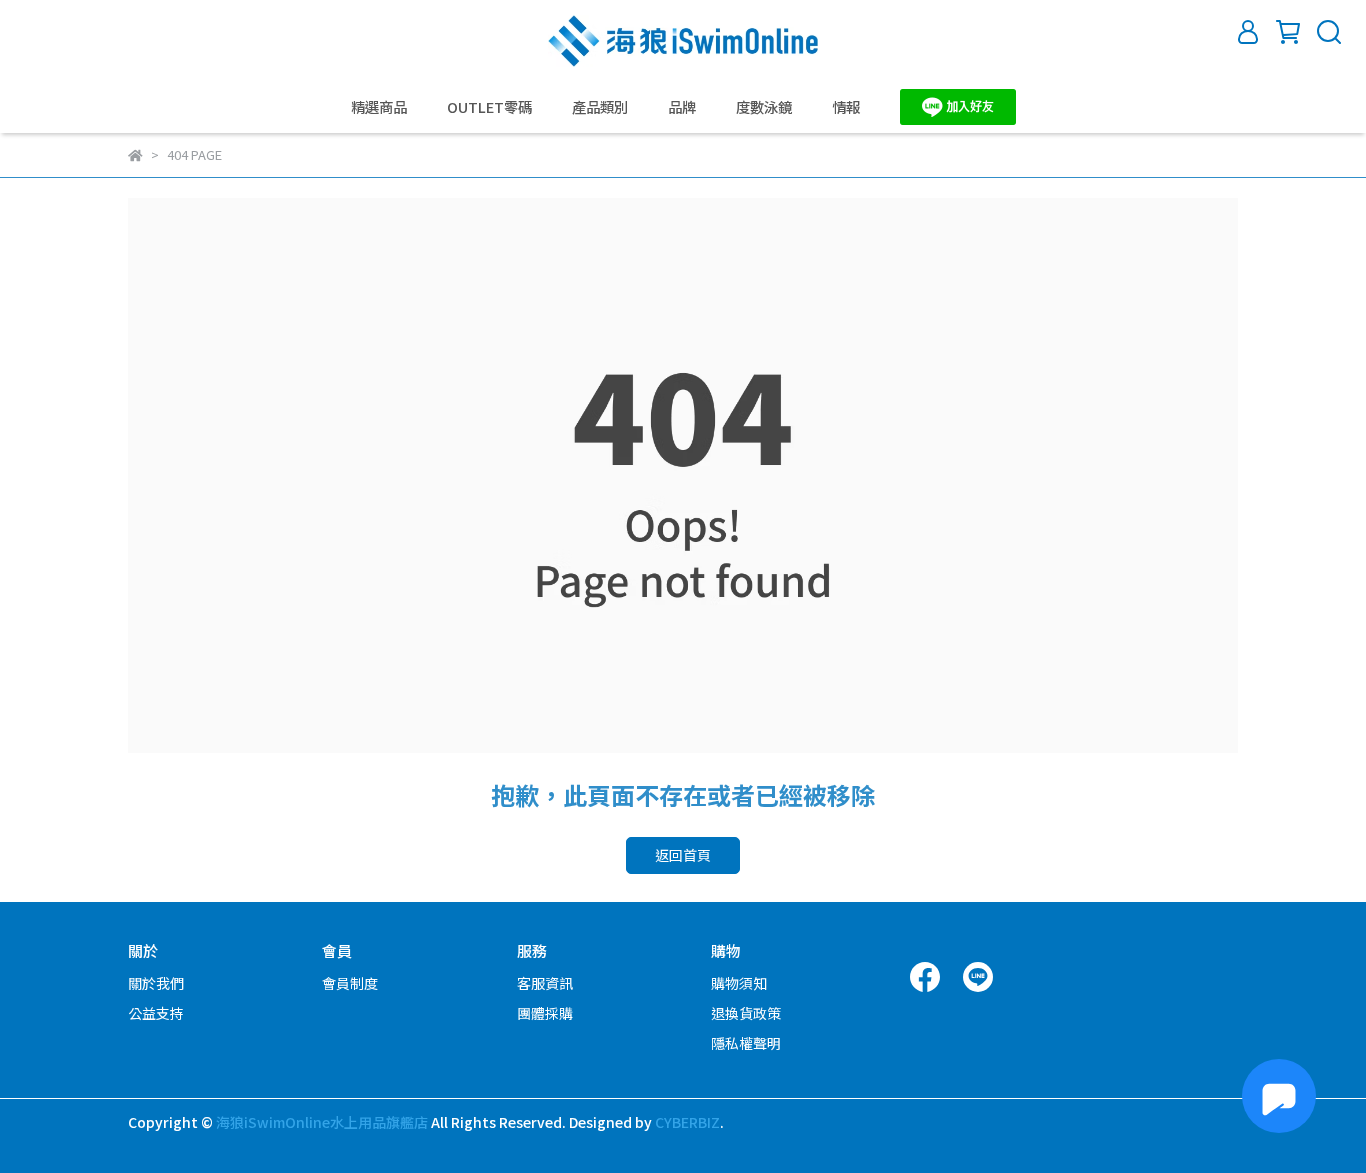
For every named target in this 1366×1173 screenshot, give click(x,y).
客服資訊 (545, 983)
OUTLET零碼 (489, 107)
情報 (846, 107)
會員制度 (350, 983)
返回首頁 (683, 855)
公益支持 (156, 1013)
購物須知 (739, 983)
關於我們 (156, 983)
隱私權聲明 (746, 1043)
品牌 (682, 107)
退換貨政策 (746, 1013)
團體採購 (545, 1013)
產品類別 (600, 107)
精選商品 (379, 107)
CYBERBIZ (687, 1122)
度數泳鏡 (764, 107)
